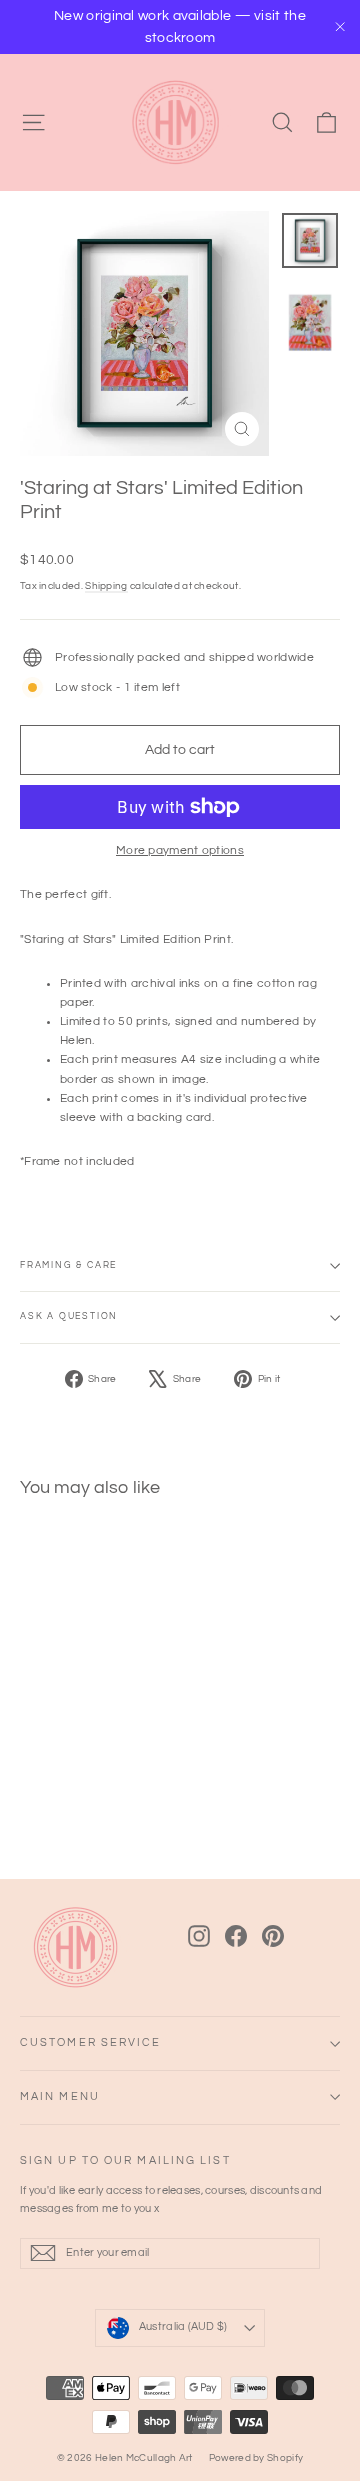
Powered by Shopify (256, 2458)
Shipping (106, 586)
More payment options (180, 850)
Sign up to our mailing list (125, 2160)
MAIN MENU (60, 2096)
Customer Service (91, 2042)
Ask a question (69, 1316)
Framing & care (68, 1265)
